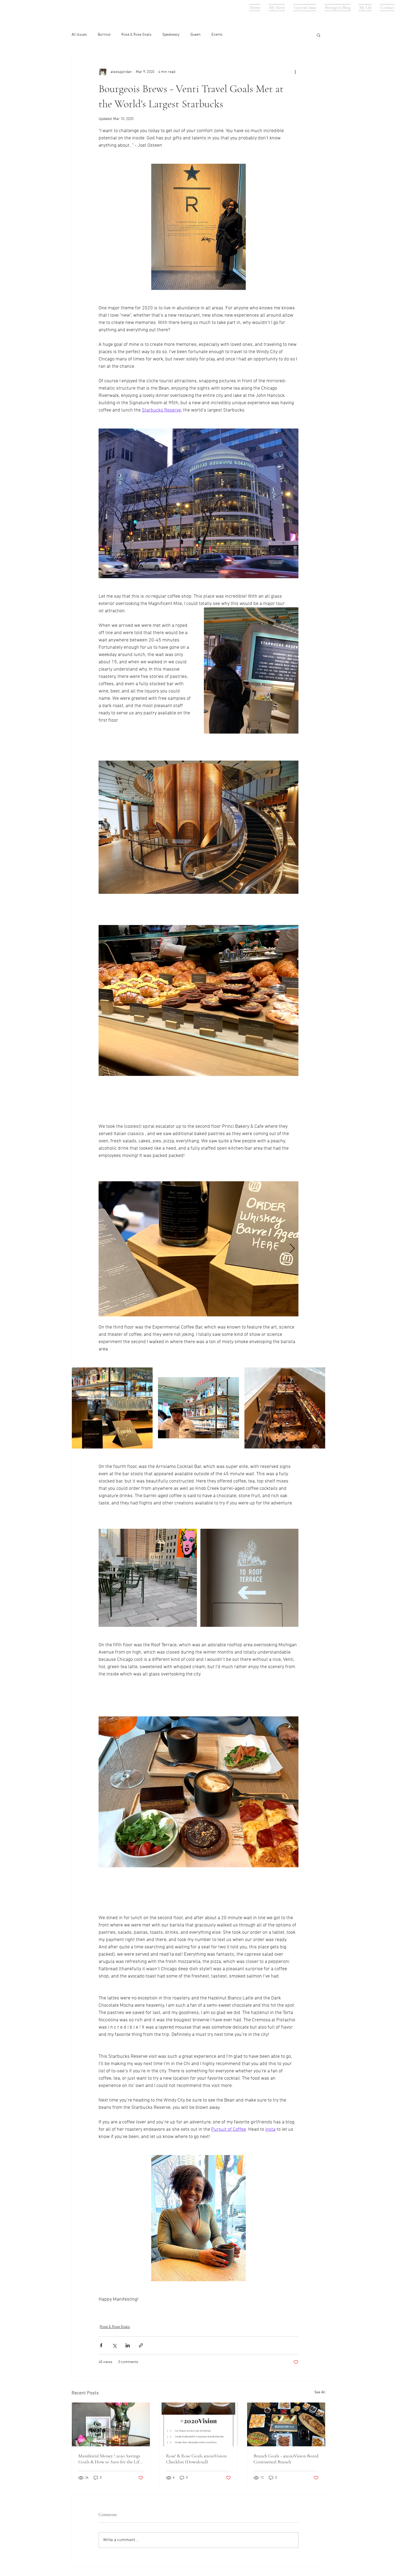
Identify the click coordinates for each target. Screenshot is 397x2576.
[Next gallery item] (292, 1249)
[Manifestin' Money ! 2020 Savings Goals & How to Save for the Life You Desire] (111, 2424)
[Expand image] (198, 1249)
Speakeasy (171, 35)
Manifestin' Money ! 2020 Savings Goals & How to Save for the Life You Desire (110, 2459)
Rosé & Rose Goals (136, 35)
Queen (196, 35)
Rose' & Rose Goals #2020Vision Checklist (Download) (196, 2459)
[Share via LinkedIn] (128, 2345)
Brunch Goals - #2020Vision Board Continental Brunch (286, 2459)
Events (217, 35)
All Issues (79, 35)
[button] (319, 35)
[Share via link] (141, 2345)
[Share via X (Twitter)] (114, 2345)
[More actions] (295, 72)
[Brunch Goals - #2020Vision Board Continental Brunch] (286, 2424)
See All (320, 2392)
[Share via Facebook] (101, 2345)
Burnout (104, 35)
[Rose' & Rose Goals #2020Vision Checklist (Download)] (199, 2424)
